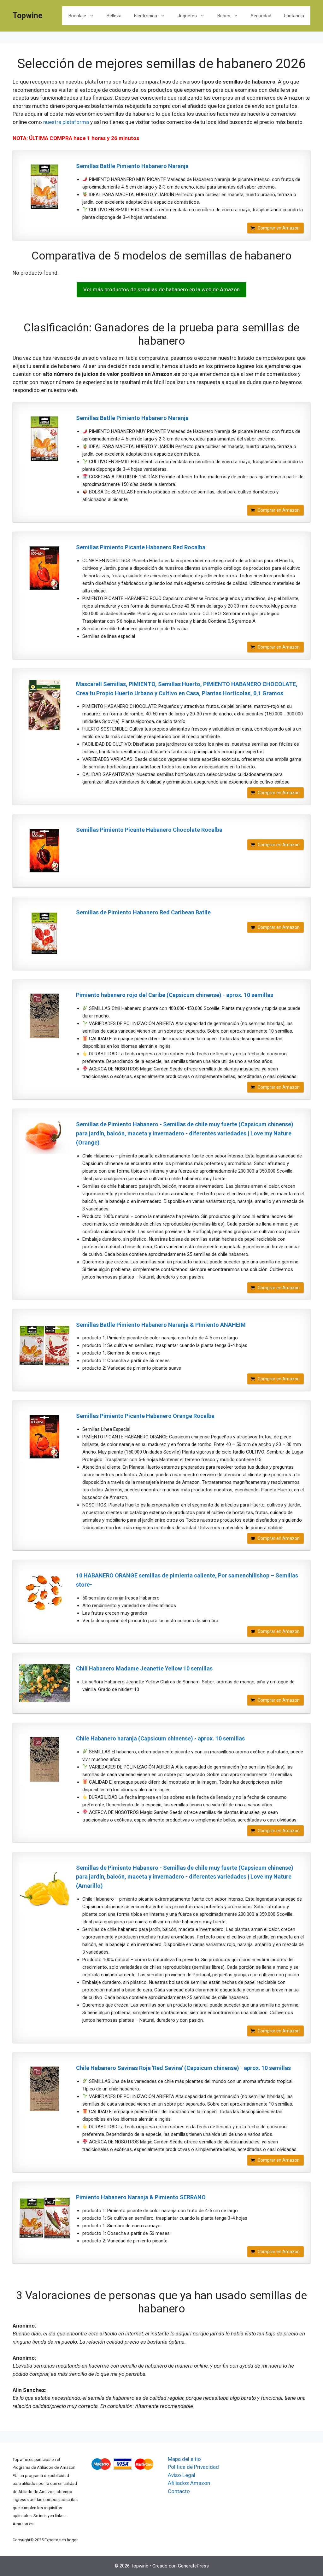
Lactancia (294, 16)
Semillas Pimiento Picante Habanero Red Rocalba (141, 547)
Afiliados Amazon (189, 2483)
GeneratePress (193, 2566)
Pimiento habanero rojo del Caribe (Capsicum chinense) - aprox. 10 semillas (175, 995)
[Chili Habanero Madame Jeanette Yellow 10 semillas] (44, 1683)
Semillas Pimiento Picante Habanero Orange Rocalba (145, 1416)
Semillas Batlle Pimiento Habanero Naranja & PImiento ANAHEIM (161, 1325)
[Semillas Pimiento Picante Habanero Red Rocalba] (44, 568)
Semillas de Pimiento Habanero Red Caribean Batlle (143, 912)
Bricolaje (77, 16)
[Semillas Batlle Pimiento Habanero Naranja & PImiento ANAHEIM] (44, 1346)
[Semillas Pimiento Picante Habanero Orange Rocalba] (44, 1437)
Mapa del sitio (184, 2459)
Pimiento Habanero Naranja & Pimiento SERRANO (141, 2197)
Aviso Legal (182, 2475)
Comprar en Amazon (279, 228)
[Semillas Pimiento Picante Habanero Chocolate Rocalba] (44, 851)
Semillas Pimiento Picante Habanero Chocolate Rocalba (149, 830)
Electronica (146, 16)
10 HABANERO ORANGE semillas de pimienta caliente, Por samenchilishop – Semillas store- (187, 1580)
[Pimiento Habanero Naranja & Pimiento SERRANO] (44, 2218)
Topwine (28, 16)
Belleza (114, 16)
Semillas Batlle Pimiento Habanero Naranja (132, 166)
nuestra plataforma (66, 122)
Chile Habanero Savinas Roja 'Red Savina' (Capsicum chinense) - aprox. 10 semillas (183, 2068)
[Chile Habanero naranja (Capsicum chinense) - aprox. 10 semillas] (44, 1759)
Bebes (224, 16)
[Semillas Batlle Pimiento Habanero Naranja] (44, 187)
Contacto (179, 2491)
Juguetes (187, 16)
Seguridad (261, 16)
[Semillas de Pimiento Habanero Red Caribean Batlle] (44, 933)
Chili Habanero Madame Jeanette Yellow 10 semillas (144, 1668)
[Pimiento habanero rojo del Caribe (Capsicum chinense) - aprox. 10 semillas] (44, 1016)
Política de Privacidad (193, 2467)
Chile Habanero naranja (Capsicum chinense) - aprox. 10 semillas (160, 1738)
